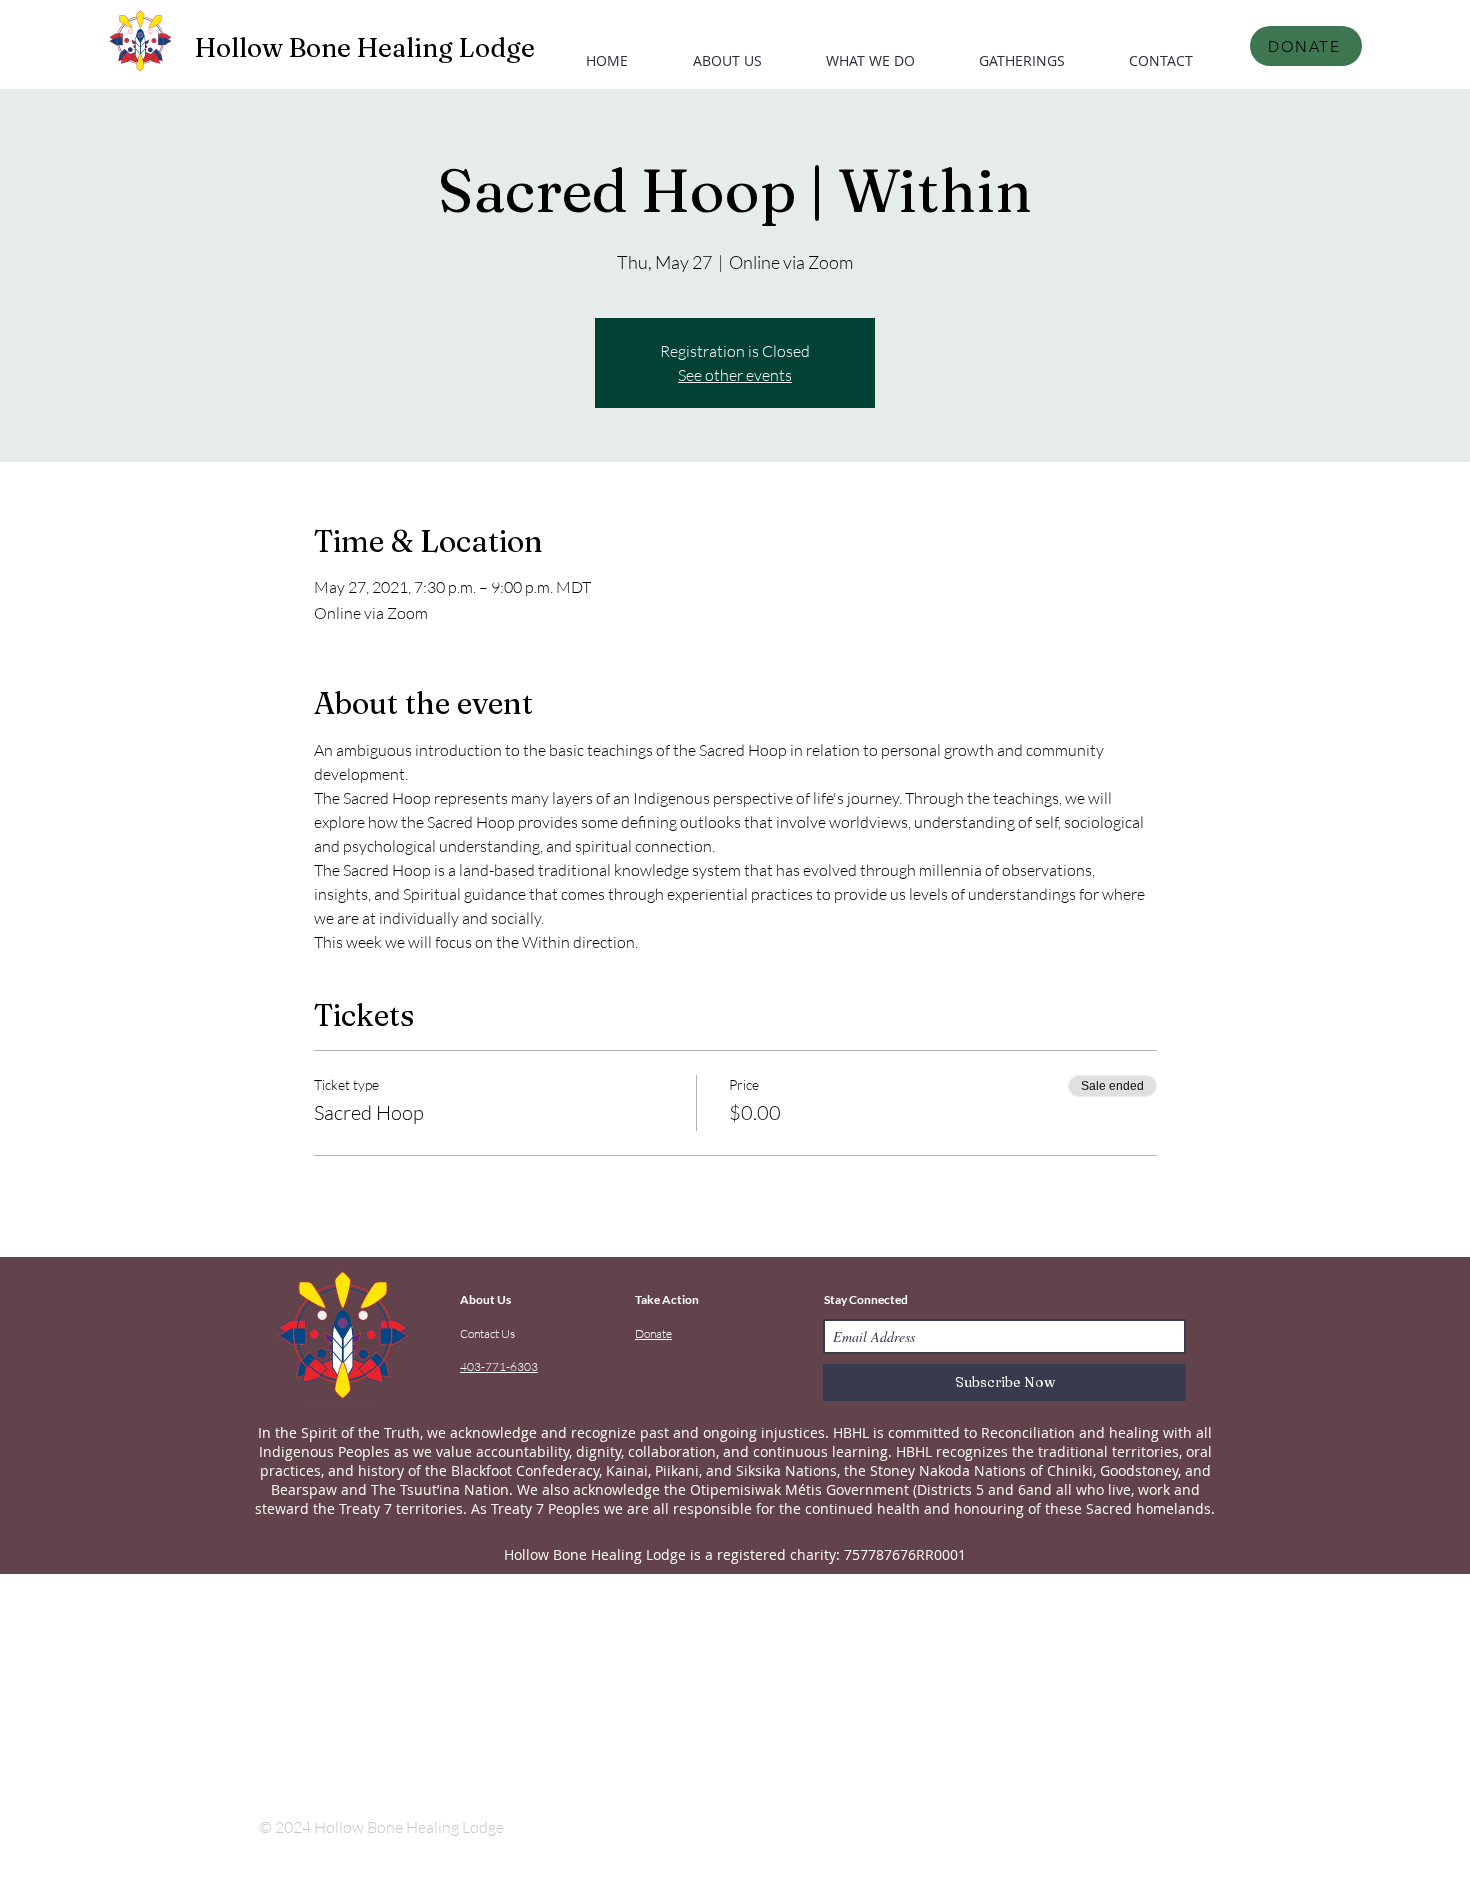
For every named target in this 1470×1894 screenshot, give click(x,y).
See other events (735, 375)
